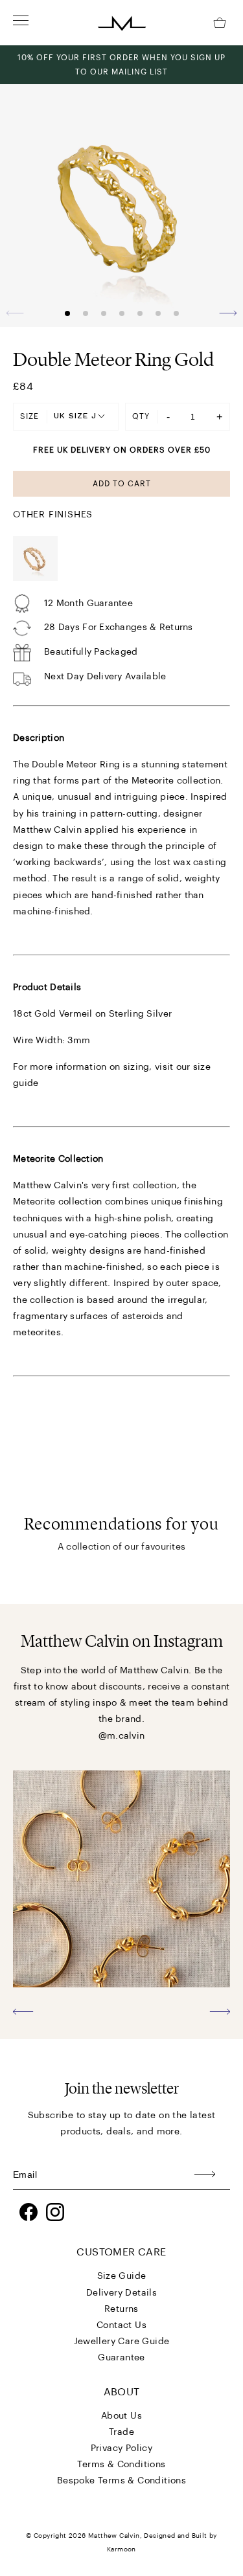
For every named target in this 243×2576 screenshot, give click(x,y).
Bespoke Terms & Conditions (121, 2481)
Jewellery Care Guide (122, 2342)
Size (29, 416)
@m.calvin (122, 1736)
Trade (121, 2432)
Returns (121, 2309)
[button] (228, 313)
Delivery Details (121, 2293)
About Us (121, 2416)
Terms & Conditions (121, 2465)
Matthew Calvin (114, 2536)
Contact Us (121, 2325)
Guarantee (121, 2358)
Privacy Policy (122, 2448)
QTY (141, 416)
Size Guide (122, 2276)
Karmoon (121, 2549)
